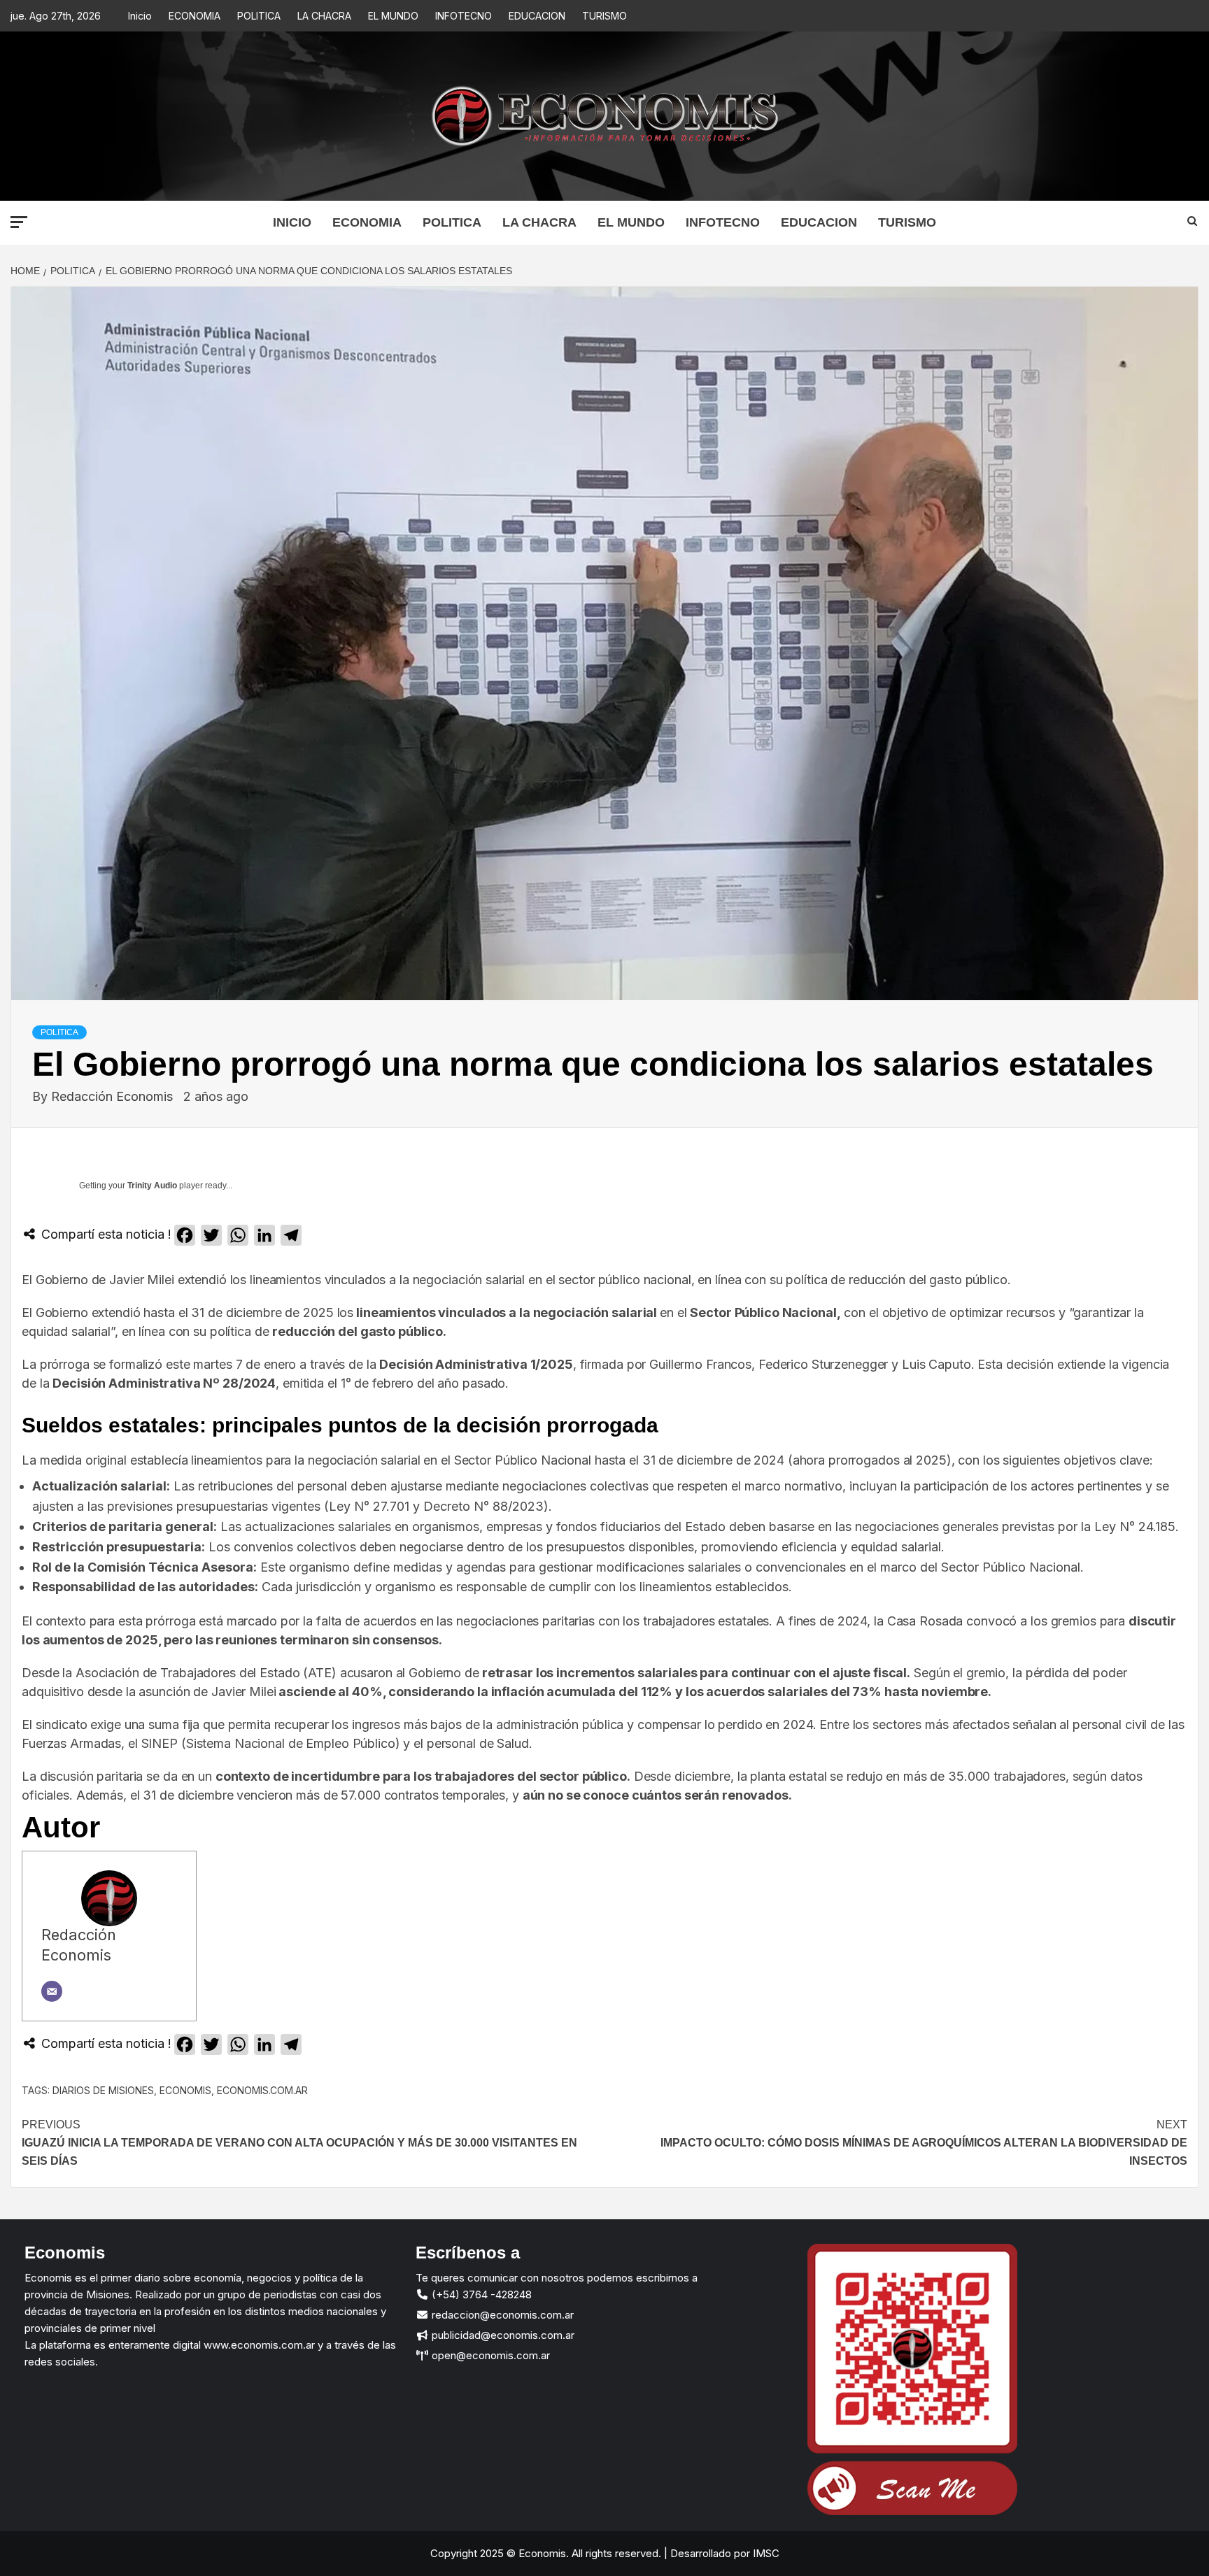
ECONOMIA (195, 16)
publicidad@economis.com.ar (502, 2335)
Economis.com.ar (262, 2090)
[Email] (52, 1991)
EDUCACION (537, 16)
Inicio (140, 16)
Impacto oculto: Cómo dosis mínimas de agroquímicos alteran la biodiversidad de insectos (924, 2142)
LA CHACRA (324, 16)
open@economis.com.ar (489, 2355)
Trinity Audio (152, 1186)
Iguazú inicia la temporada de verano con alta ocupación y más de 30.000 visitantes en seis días (299, 2142)
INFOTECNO (464, 16)
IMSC (765, 2553)
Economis (185, 2090)
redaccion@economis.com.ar (501, 2315)
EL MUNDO (393, 16)
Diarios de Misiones (103, 2090)
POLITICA (259, 16)
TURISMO (604, 16)
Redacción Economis (114, 1096)
